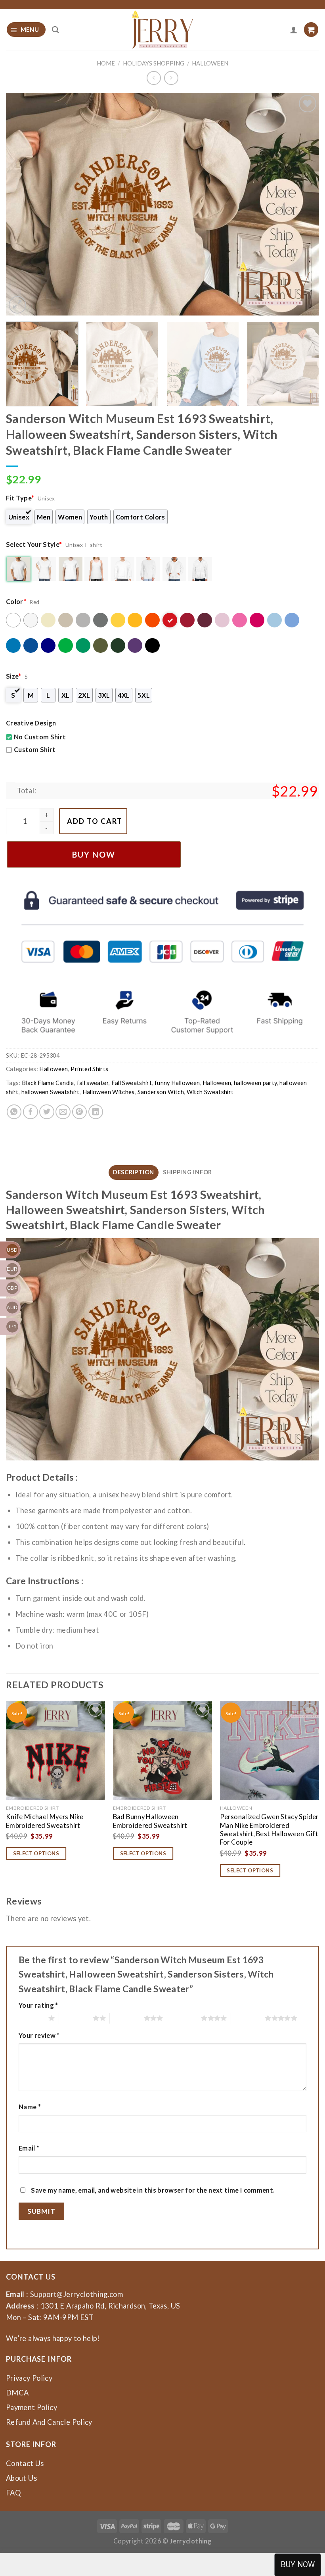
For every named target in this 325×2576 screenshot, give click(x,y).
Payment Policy (32, 2407)
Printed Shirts (89, 1069)
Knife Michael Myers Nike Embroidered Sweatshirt (45, 1821)
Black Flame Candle (48, 1083)
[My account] (294, 30)
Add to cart (95, 821)
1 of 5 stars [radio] (32, 2018)
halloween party (255, 1083)
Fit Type (20, 498)
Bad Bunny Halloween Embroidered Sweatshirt (150, 1821)
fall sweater (93, 1083)
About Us (21, 2478)
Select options (36, 1853)
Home (106, 63)
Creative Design (31, 723)
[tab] (134, 1172)
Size (14, 676)
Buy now (94, 854)
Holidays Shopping (154, 63)
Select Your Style (34, 544)
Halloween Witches (109, 1092)
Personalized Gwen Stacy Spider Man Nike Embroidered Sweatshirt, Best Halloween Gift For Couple (269, 1829)
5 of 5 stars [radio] (248, 2018)
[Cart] (311, 30)
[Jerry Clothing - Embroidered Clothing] (163, 30)
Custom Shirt (35, 749)
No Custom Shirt (40, 737)
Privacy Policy (29, 2378)
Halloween (210, 63)
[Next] (303, 204)
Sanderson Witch (161, 1092)
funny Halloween (177, 1083)
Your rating (38, 2005)
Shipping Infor (187, 1172)
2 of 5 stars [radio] (76, 2018)
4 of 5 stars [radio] (184, 2018)
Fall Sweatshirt (132, 1083)
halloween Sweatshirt (51, 1092)
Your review (39, 2035)
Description (134, 1172)
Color (16, 601)
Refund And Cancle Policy (49, 2422)
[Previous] (22, 204)
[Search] (55, 30)
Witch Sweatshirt (210, 1092)
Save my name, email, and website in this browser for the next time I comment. (153, 2190)
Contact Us (25, 2463)
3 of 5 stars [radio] (127, 2018)
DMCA (17, 2393)
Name (30, 2107)
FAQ (13, 2493)
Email (29, 2148)
